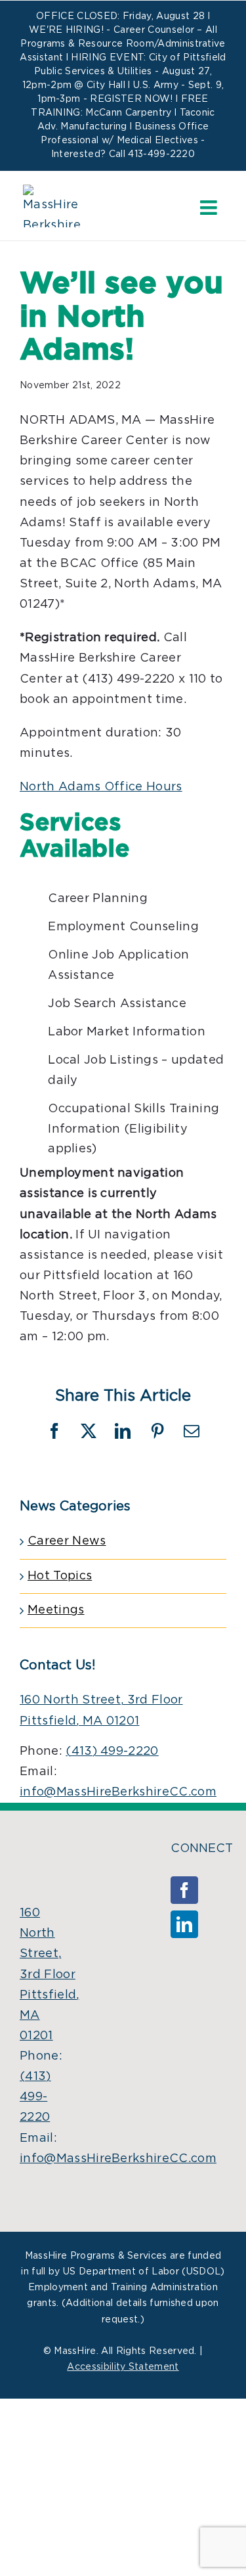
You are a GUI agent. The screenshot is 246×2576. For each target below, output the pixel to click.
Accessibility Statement (123, 2367)
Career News (67, 1541)
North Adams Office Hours (101, 787)
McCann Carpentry (128, 113)
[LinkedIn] (184, 1924)
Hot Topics (60, 1576)
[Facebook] (184, 1890)
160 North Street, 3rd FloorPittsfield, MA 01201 (50, 1975)
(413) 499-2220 (112, 1751)
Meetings (56, 1610)
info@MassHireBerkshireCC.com (118, 1792)
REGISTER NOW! (131, 99)
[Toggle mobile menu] (210, 208)
